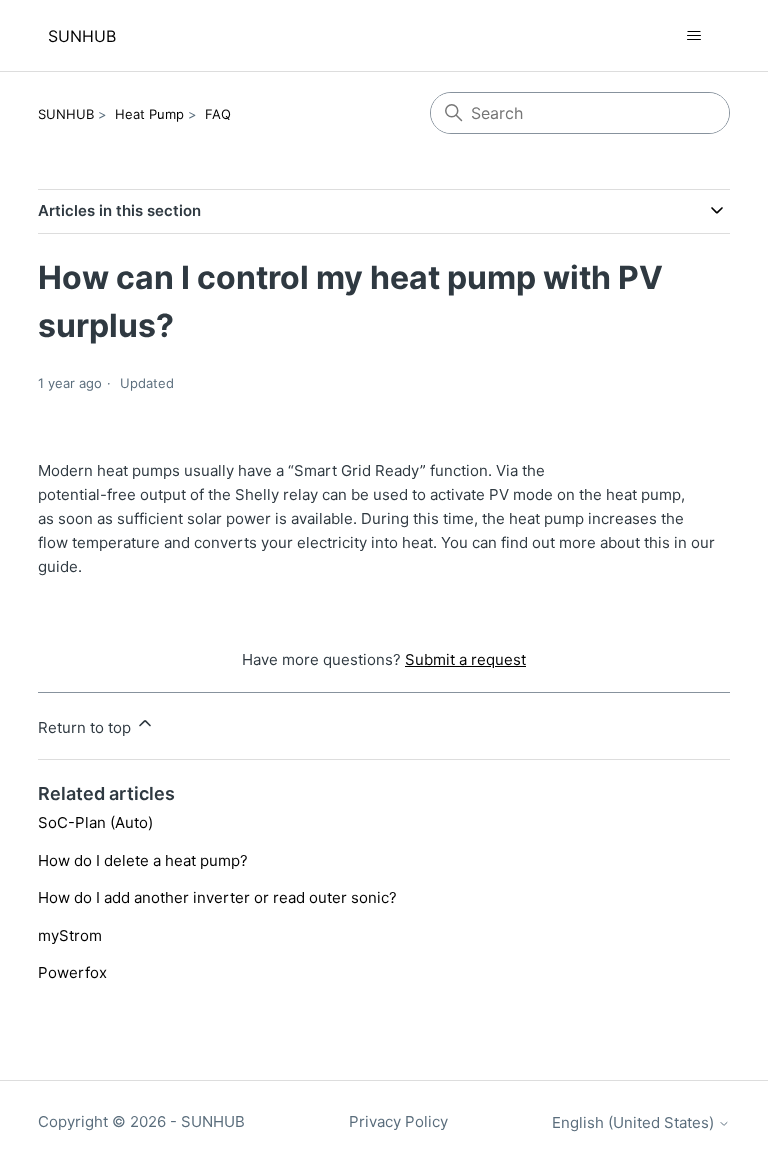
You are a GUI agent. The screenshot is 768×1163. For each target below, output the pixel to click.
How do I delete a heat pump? (143, 860)
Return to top (86, 727)
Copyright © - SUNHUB (141, 1121)
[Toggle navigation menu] (694, 36)
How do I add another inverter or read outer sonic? (217, 897)
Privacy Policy (398, 1121)
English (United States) (635, 1122)
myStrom (70, 935)
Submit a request (465, 659)
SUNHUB (66, 114)
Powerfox (72, 972)
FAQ (218, 114)
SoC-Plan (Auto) (95, 822)
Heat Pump (149, 114)
